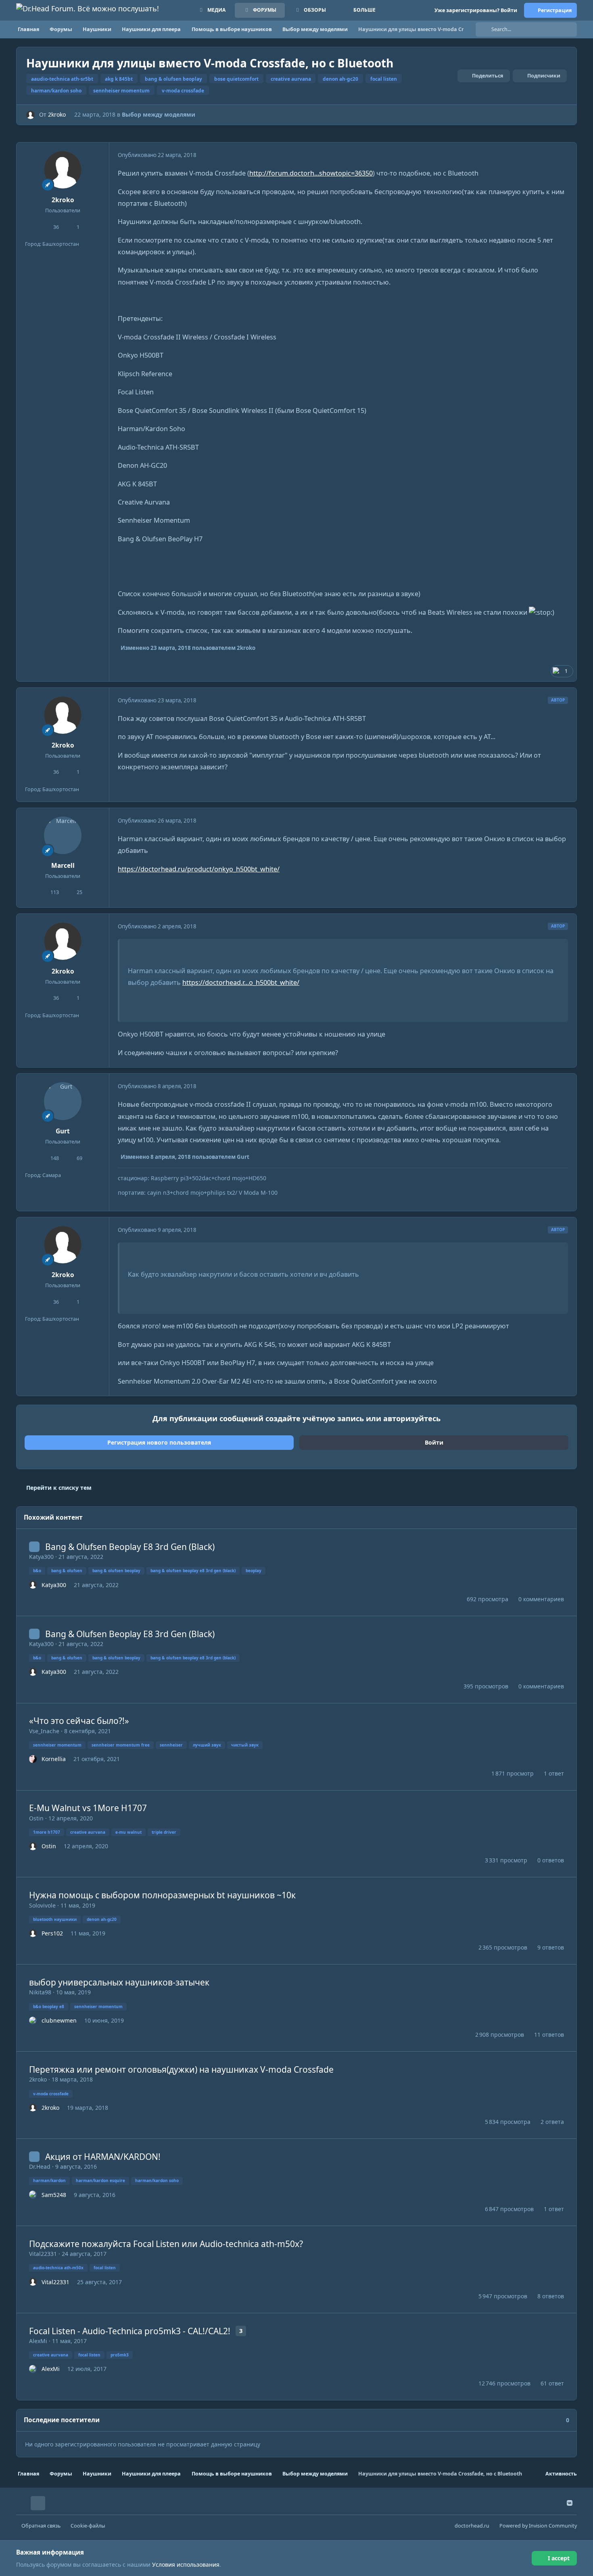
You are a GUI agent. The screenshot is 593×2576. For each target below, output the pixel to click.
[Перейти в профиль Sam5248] (33, 2195)
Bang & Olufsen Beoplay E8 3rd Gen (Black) (130, 1547)
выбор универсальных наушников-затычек (119, 1982)
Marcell (63, 866)
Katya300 (41, 1557)
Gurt (63, 1131)
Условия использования (186, 2564)
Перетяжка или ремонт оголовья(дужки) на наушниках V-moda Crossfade (181, 2069)
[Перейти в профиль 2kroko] (30, 115)
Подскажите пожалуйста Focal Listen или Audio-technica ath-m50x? (166, 2244)
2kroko (57, 114)
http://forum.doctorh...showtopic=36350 (311, 173)
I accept (559, 2558)
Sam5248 (54, 2195)
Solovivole (42, 1905)
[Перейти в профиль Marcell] (63, 836)
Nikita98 (40, 1992)
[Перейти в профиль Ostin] (33, 1846)
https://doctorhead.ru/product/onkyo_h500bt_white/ (199, 869)
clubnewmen (59, 2020)
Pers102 (52, 1933)
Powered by (538, 2526)
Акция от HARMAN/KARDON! (103, 2157)
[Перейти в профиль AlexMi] (33, 2369)
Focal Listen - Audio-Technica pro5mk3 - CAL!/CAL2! (130, 2331)
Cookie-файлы (88, 2526)
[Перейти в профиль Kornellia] (33, 1759)
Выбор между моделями (159, 114)
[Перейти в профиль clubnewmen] (33, 2021)
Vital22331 (43, 2254)
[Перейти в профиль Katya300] (33, 1585)
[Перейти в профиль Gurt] (63, 1101)
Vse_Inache (44, 1731)
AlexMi (38, 2341)
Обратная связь (41, 2526)
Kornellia (54, 1759)
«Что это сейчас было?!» (79, 1721)
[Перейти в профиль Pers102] (33, 1933)
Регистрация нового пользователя (159, 1442)
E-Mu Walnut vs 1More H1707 (88, 1808)
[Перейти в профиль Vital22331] (33, 2282)
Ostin (36, 1818)
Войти (434, 1442)
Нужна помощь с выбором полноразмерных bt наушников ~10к (162, 1895)
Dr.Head (40, 2167)
